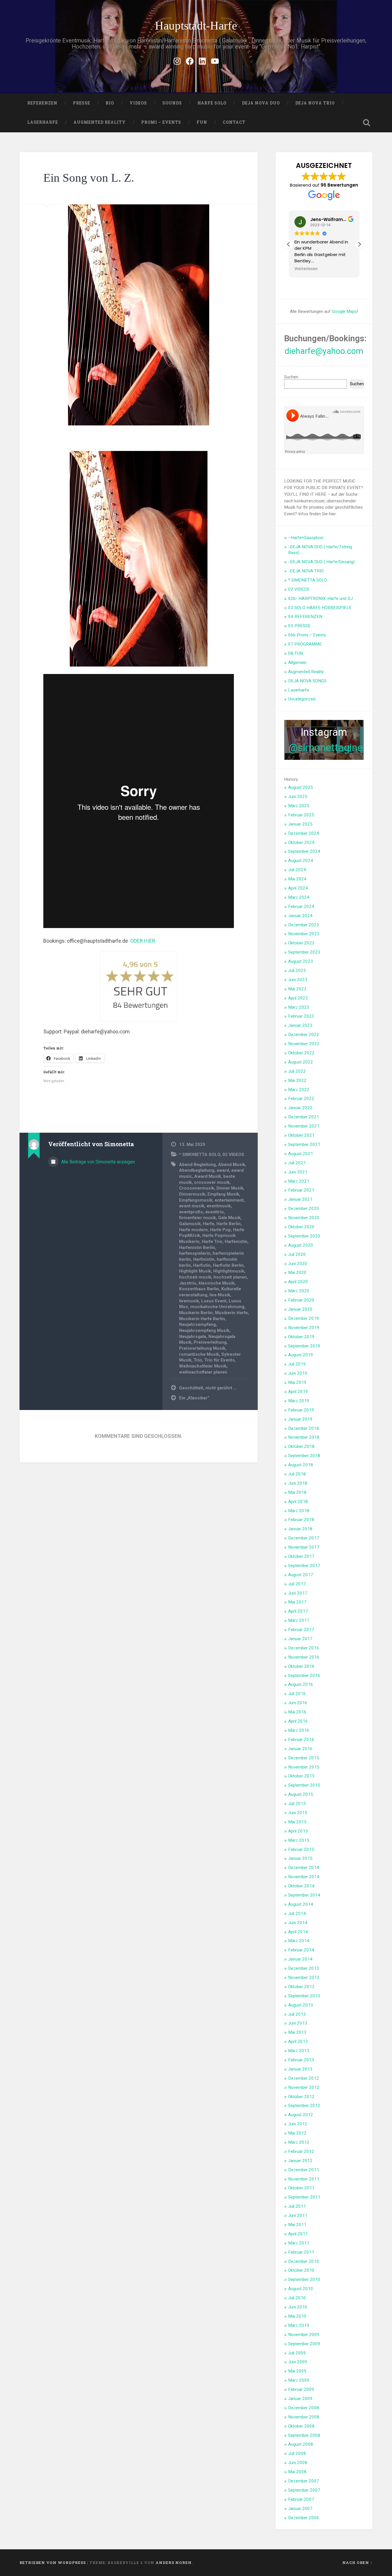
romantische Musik (199, 1354)
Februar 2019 (301, 1410)
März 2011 (299, 2243)
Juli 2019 (297, 1364)
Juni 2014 (298, 1923)
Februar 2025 (301, 815)
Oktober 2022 (301, 1053)
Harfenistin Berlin (197, 1248)
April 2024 (298, 888)
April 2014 (298, 1932)
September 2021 (304, 1144)
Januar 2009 (300, 2399)
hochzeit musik (195, 1277)
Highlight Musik (195, 1271)
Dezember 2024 (304, 833)
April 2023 (298, 998)
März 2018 (299, 1511)
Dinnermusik (192, 1194)
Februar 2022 (301, 1099)
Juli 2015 (297, 1804)
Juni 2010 (298, 2307)
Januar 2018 (300, 1529)
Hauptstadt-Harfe (196, 26)
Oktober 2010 (301, 2270)
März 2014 (299, 1941)
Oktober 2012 (301, 2097)
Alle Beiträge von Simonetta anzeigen (97, 1162)
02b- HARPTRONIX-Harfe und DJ (320, 599)
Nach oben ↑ (357, 2563)
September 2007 (304, 2490)
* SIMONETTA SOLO (200, 1155)
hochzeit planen (230, 1277)
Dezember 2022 (304, 1035)
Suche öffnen (367, 123)
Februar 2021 (301, 1190)
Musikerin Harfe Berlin (202, 1319)
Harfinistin (204, 1259)
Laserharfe (43, 122)
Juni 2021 (298, 1172)
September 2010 (304, 2279)
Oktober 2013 (301, 1987)
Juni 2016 (298, 1703)
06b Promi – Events (307, 635)
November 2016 (304, 1657)
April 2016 (298, 1721)
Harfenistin (236, 1241)
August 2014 (301, 1904)
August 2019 (301, 1355)
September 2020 (304, 1236)
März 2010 (299, 2325)
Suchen (291, 377)
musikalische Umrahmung (217, 1307)
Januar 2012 (300, 2161)
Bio (110, 103)
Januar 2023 (300, 1025)
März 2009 (299, 2380)
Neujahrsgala (193, 1337)
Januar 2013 (300, 2069)
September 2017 (304, 1566)
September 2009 (304, 2344)
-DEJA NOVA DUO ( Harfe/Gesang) (321, 562)
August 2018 (301, 1465)
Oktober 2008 (301, 2426)
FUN (202, 122)
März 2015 (299, 1840)
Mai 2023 (297, 989)
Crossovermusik (197, 1188)
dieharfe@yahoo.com (324, 351)
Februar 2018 (301, 1520)
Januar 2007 (300, 2509)
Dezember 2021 (304, 1117)
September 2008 (304, 2435)
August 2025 (301, 787)
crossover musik (212, 1182)
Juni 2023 (298, 980)
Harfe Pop (220, 1230)
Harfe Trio (212, 1241)
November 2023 (304, 934)
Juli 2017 (297, 1584)
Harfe (208, 1224)
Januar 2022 (300, 1108)
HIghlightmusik (229, 1271)
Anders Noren (174, 2563)
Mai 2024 (297, 879)
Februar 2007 (301, 2499)
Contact (234, 122)
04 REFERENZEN (305, 617)
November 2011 (304, 2179)
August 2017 (301, 1575)
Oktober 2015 (301, 1776)
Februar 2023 (301, 1016)
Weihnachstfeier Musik (203, 1366)
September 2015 (304, 1785)
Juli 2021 (297, 1163)
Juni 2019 (298, 1373)
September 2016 (304, 1676)
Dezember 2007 (304, 2481)
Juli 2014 (297, 1913)
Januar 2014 (300, 1959)
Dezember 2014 (304, 1868)
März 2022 (299, 1090)
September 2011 (304, 2197)
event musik (192, 1206)
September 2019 (304, 1346)
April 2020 (298, 1282)
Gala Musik (229, 1218)
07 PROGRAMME (305, 644)
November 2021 (304, 1126)
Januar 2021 (300, 1199)
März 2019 (299, 1401)
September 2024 (304, 851)
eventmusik (219, 1206)
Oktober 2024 (301, 842)
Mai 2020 (297, 1272)
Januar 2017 (300, 1639)
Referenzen (42, 103)
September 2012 (304, 2106)
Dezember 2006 (304, 2518)
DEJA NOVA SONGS (307, 681)
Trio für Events (220, 1360)
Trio (198, 1360)
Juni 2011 (298, 2215)
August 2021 (301, 1154)
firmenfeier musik (197, 1218)
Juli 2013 (297, 2014)
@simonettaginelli (329, 748)
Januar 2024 (300, 916)
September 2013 (304, 1996)
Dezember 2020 (304, 1208)
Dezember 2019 (304, 1318)
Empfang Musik (223, 1194)
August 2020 (301, 1245)
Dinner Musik (230, 1188)
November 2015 (304, 1767)
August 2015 (301, 1794)
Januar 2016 (300, 1749)
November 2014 (304, 1877)
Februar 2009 (301, 2389)
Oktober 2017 (301, 1556)
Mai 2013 (297, 2032)
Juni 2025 (298, 797)
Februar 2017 (301, 1630)
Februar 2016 (301, 1740)
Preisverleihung (210, 1342)
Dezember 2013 (304, 1968)
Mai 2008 (297, 2472)
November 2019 (304, 1328)
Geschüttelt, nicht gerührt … (208, 1388)
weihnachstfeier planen (203, 1372)
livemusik (189, 1301)
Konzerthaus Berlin (199, 1289)
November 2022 (304, 1044)
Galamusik (190, 1224)
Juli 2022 (297, 1071)
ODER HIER (143, 941)
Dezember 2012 (304, 2078)
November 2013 (304, 1977)
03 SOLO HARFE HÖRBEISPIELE (320, 608)
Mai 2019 (297, 1382)
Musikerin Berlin (196, 1313)
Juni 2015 (298, 1813)
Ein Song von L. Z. (89, 178)
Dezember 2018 (304, 1428)
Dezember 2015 (304, 1758)
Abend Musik (232, 1165)
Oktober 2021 (301, 1135)
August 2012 (301, 2115)
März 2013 (299, 2051)
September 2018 (304, 1456)
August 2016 (301, 1684)
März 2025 (299, 806)
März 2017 (299, 1620)
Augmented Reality (100, 122)
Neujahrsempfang (197, 1324)
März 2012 (299, 2142)
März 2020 (299, 1291)
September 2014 (304, 1895)
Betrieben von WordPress (53, 2563)
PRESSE (81, 103)
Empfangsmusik (196, 1200)
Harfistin (202, 1265)
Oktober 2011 (301, 2188)
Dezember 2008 (304, 2408)
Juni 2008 (298, 2463)
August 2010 (301, 2289)
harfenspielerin (195, 1253)
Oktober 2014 (301, 1886)
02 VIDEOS (233, 1155)
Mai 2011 (297, 2225)
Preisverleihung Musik (202, 1348)
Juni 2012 (298, 2124)
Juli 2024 (297, 870)
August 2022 (301, 1062)
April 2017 (298, 1611)
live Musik (220, 1295)
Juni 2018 (298, 1483)
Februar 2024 (301, 907)
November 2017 (304, 1547)
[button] (359, 244)
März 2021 (299, 1181)
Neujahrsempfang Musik (204, 1330)
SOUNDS (172, 103)
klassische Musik (217, 1283)
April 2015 (298, 1831)
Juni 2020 (298, 1264)
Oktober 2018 (301, 1446)
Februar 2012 (301, 2151)
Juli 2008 (297, 2453)
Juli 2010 (297, 2298)
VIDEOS (138, 103)
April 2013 (298, 2042)
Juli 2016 (297, 1694)
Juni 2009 (298, 2362)
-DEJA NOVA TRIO (306, 571)
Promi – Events (161, 122)
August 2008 (301, 2444)
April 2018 (298, 1502)
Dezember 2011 (304, 2170)
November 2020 (304, 1218)
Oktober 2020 (301, 1227)
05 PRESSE (299, 626)
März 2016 (299, 1730)
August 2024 (301, 861)
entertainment (229, 1200)
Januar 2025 (300, 824)
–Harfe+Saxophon (306, 538)
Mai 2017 (297, 1602)
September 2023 (304, 952)
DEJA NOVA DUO (261, 103)
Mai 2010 (297, 2316)
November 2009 (304, 2335)
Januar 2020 (300, 1309)
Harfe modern (193, 1230)
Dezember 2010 (304, 2261)
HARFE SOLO (212, 103)
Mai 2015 (297, 1822)
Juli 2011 (297, 2206)
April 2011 (298, 2234)
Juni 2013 (298, 2023)
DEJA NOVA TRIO (315, 103)
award (223, 1170)
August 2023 (301, 961)
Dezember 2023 (304, 925)
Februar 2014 (301, 1950)
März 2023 (299, 1007)
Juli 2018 (297, 1474)
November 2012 (304, 2087)
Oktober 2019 (301, 1337)
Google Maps (344, 311)
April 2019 (298, 1392)
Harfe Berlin (229, 1224)
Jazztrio (188, 1283)
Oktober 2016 (301, 1666)
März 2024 (299, 897)
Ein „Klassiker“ (194, 1398)
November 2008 (304, 2417)
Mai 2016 (297, 1712)
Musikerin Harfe (231, 1313)
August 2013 (301, 2005)
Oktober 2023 (301, 943)
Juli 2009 (297, 2353)
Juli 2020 (297, 1254)
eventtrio (215, 1212)
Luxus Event (214, 1301)
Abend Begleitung (197, 1165)
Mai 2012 (297, 2133)
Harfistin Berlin (228, 1265)
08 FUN (295, 653)
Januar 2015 (300, 1858)
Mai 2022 (297, 1080)
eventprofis (191, 1212)
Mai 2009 (297, 2371)
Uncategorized (302, 699)
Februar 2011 (301, 2252)
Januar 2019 (300, 1419)
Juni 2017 (298, 1593)
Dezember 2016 (304, 1648)
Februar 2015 (301, 1849)
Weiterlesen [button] (306, 269)
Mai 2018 (297, 1492)
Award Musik (208, 1176)
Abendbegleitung (197, 1170)
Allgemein (297, 663)
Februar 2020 (301, 1300)
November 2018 (304, 1437)
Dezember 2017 (304, 1538)
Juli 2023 (297, 971)
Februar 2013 (301, 2060)
